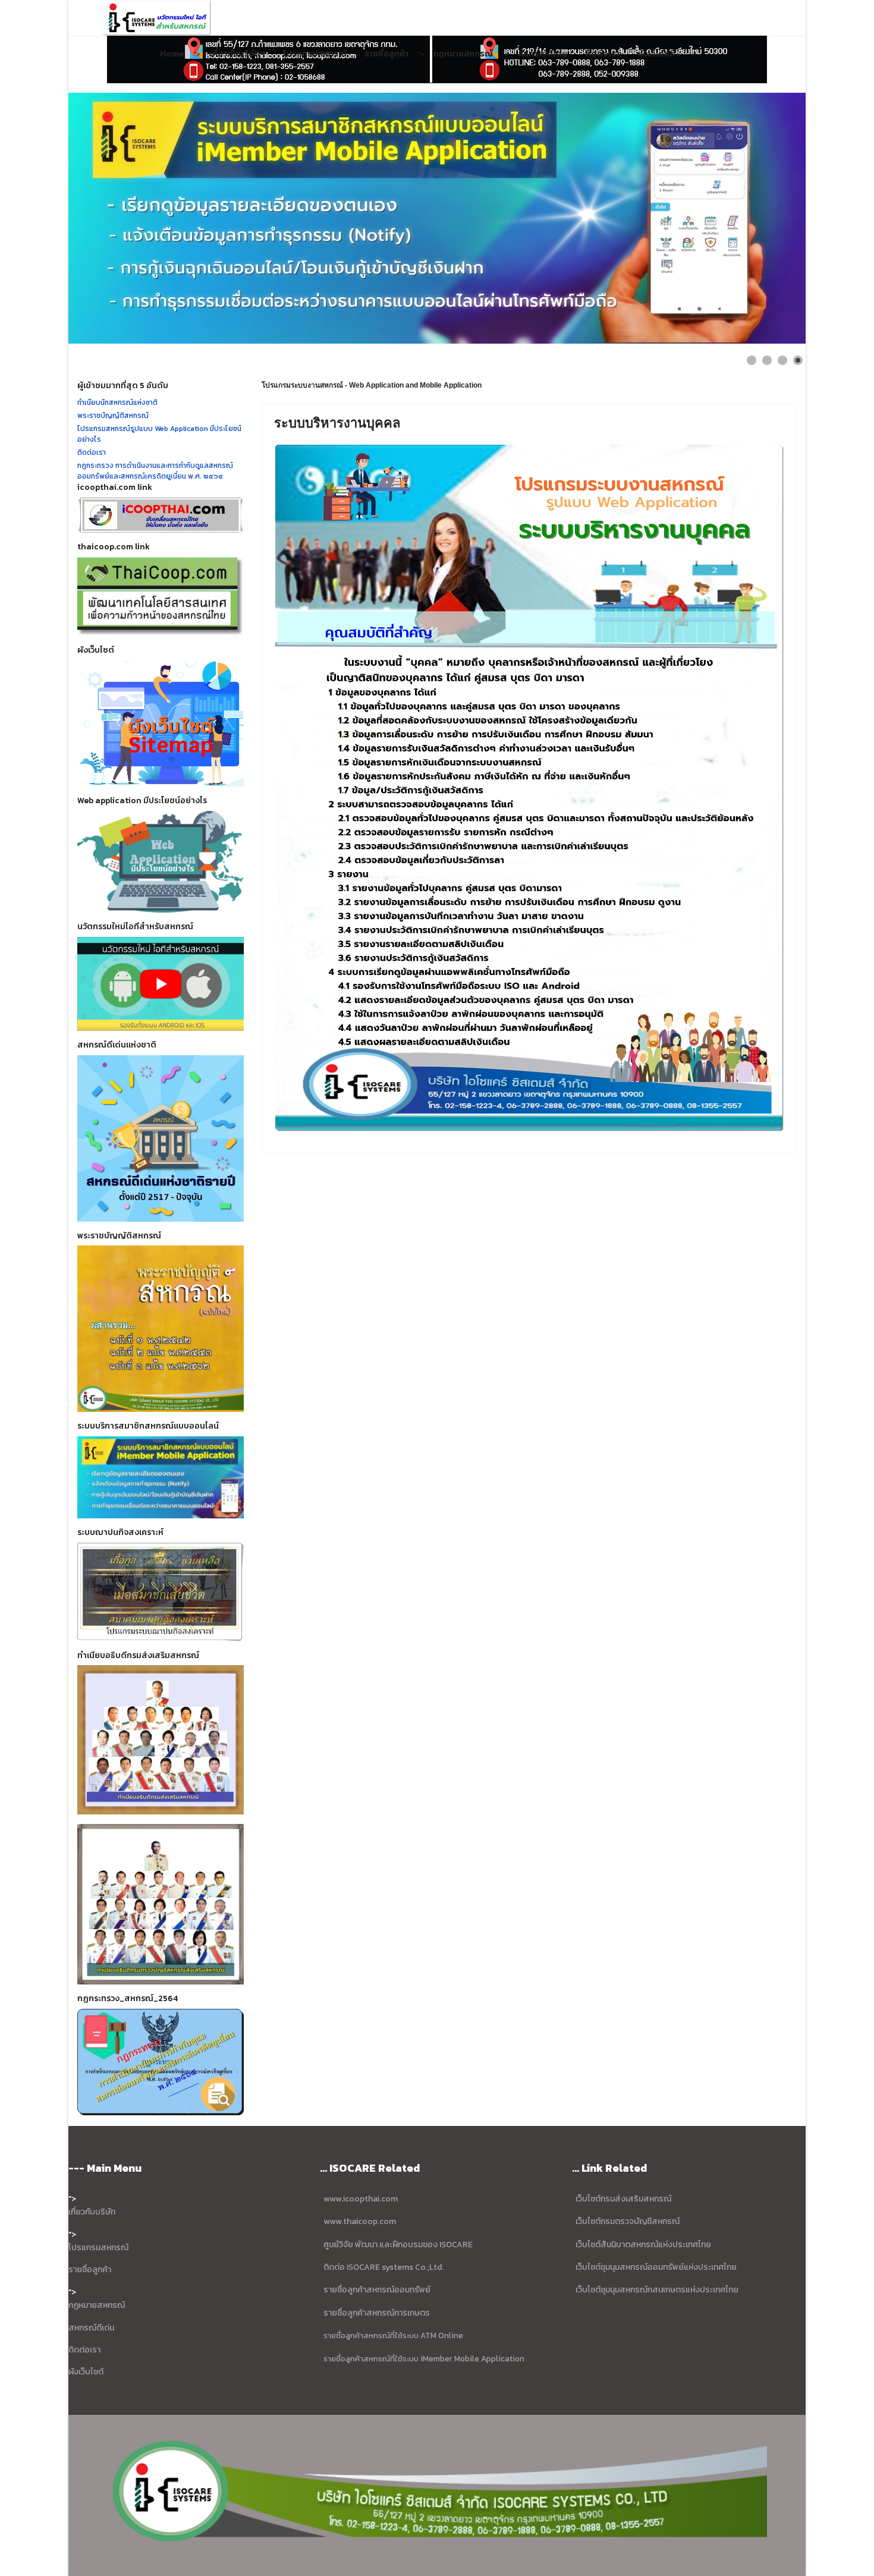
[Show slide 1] (752, 360)
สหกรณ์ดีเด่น (543, 54)
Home (172, 54)
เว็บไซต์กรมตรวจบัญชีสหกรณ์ (627, 2221)
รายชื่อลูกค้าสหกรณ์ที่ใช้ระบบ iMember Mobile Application (424, 2358)
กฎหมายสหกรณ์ (463, 54)
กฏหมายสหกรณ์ (97, 2305)
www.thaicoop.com (359, 2221)
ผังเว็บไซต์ (656, 54)
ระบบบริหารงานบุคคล (337, 423)
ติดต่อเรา (602, 54)
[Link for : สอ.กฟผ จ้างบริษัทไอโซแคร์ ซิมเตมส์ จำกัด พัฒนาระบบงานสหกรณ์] (437, 218)
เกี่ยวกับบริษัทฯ (237, 54)
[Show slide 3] (782, 360)
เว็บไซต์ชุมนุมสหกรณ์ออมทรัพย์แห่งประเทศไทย (655, 2267)
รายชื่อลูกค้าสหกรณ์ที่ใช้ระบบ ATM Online (393, 2335)
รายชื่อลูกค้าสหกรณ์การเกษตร (377, 2313)
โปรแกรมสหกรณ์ (315, 54)
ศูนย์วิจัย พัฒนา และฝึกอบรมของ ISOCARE (398, 2245)
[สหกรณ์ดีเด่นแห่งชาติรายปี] (161, 1138)
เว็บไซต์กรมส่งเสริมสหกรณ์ (623, 2199)
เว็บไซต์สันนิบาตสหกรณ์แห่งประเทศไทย (643, 2245)
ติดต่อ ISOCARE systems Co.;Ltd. (383, 2267)
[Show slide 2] (767, 360)
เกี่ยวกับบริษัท (92, 2212)
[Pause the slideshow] (769, 218)
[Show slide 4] (798, 360)
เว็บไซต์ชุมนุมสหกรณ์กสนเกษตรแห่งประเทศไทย (657, 2290)
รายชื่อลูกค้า (386, 54)
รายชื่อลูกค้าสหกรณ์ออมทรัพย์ (377, 2290)
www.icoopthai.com (361, 2199)
